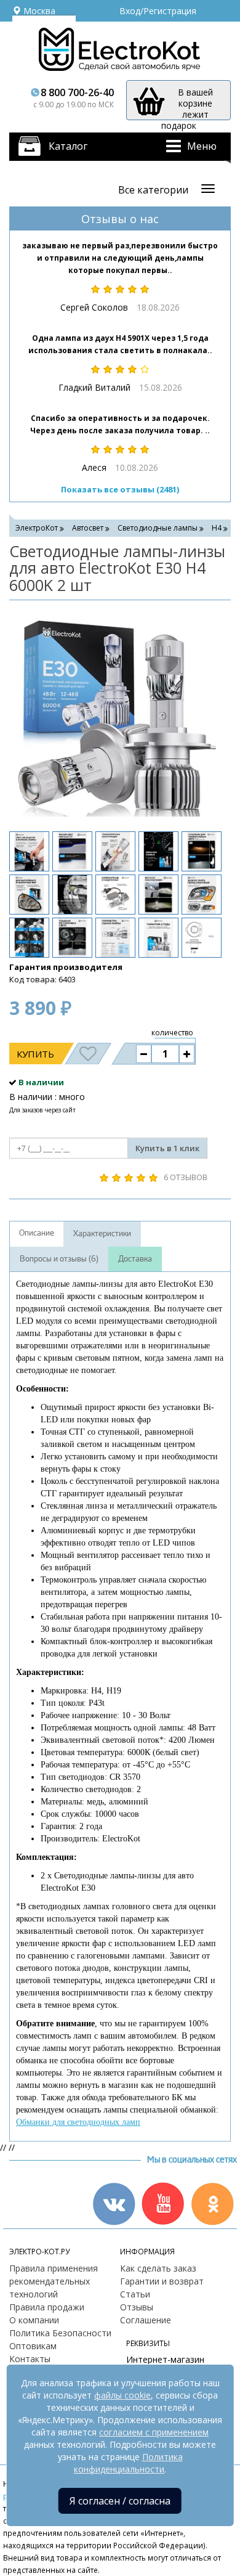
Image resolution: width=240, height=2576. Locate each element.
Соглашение (146, 2320)
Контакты (30, 2359)
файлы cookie (122, 2395)
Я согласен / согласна (120, 2501)
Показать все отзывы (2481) (120, 489)
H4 (217, 528)
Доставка (135, 1259)
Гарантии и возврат (162, 2281)
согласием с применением (154, 2432)
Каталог (68, 146)
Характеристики (102, 1234)
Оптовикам (33, 2346)
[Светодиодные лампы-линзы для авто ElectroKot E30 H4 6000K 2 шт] (114, 714)
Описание (37, 1233)
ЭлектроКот (37, 528)
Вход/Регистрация (158, 11)
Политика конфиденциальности (128, 2463)
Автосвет (88, 528)
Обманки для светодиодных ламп (78, 2122)
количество (172, 1033)
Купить (35, 1054)
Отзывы (137, 2307)
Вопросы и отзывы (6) (59, 1259)
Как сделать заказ (158, 2268)
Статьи (135, 2294)
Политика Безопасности (60, 2333)
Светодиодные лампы (158, 528)
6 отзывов (186, 1177)
